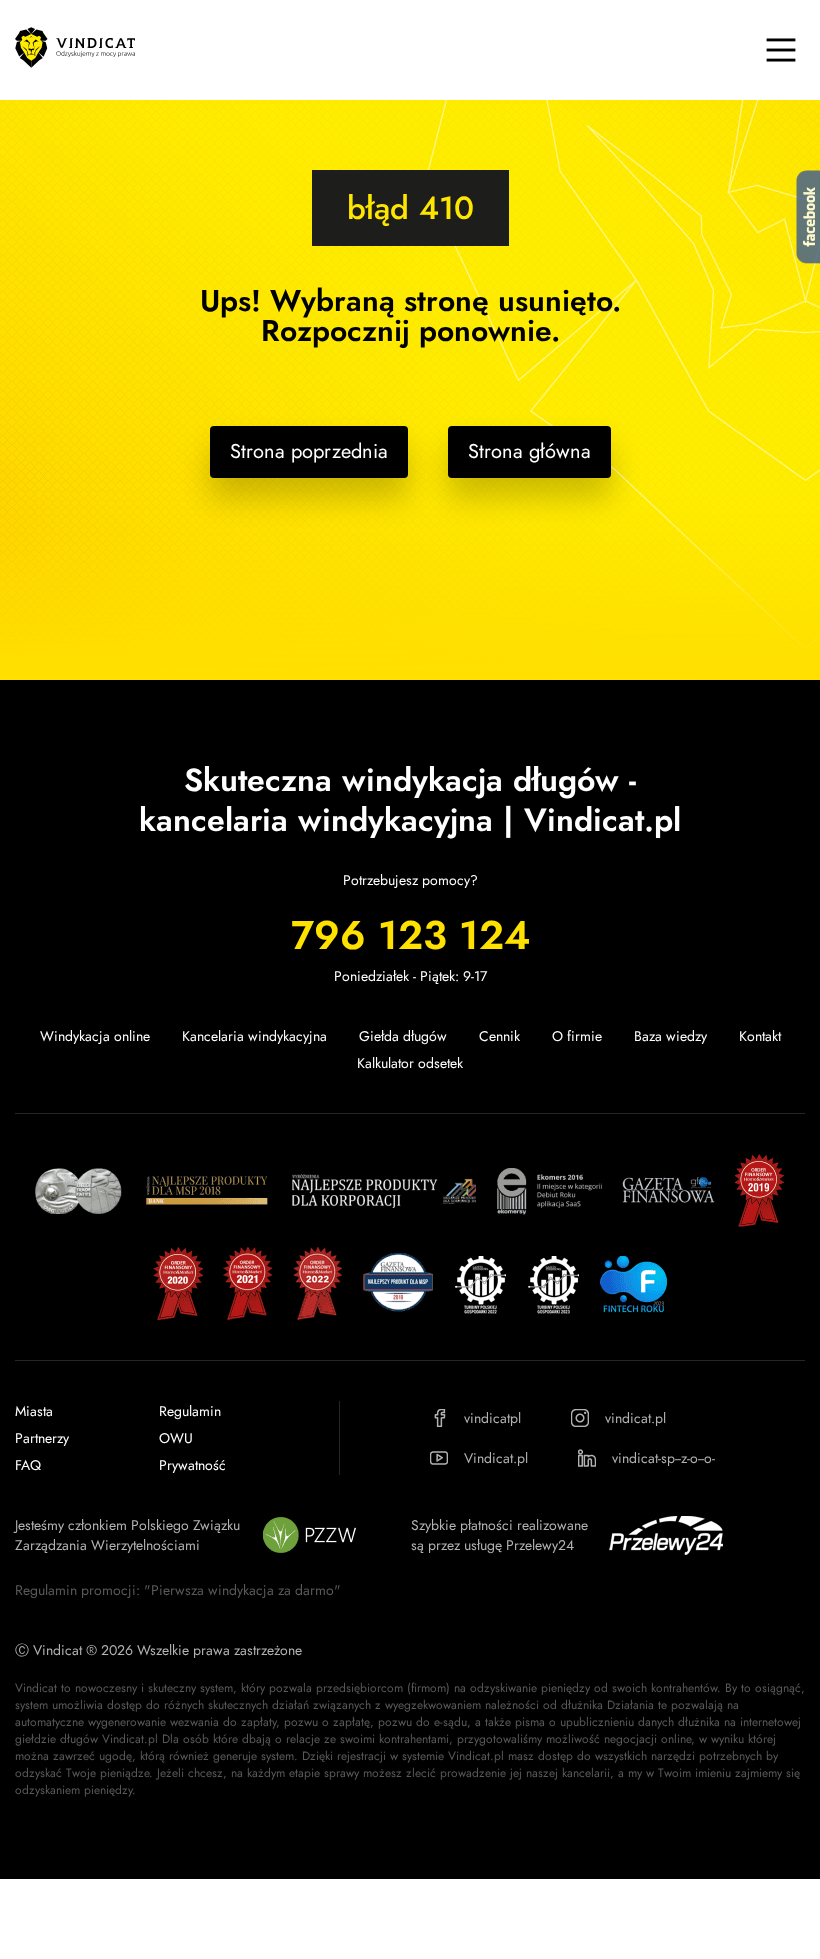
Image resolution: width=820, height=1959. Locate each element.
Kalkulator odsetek (410, 1063)
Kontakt (760, 1036)
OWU (176, 1438)
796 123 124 (410, 935)
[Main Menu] (781, 50)
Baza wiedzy (670, 1036)
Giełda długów (403, 1036)
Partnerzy (42, 1438)
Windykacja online (95, 1036)
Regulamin (190, 1411)
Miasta (34, 1411)
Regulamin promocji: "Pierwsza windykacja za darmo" (178, 1590)
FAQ (28, 1465)
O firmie (577, 1036)
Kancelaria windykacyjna (254, 1036)
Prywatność (192, 1465)
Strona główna (529, 451)
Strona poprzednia (309, 451)
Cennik (499, 1036)
